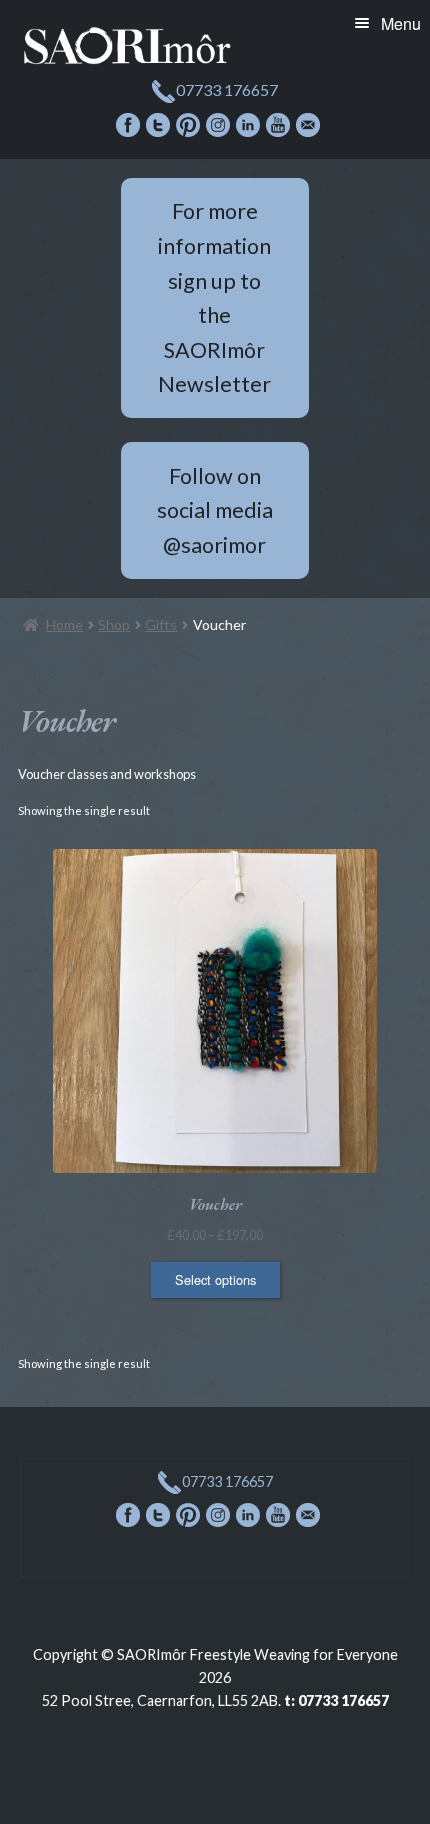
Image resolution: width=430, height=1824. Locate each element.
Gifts (161, 624)
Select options (215, 1279)
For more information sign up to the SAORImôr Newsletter (214, 297)
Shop (114, 624)
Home (64, 624)
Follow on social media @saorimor (215, 510)
